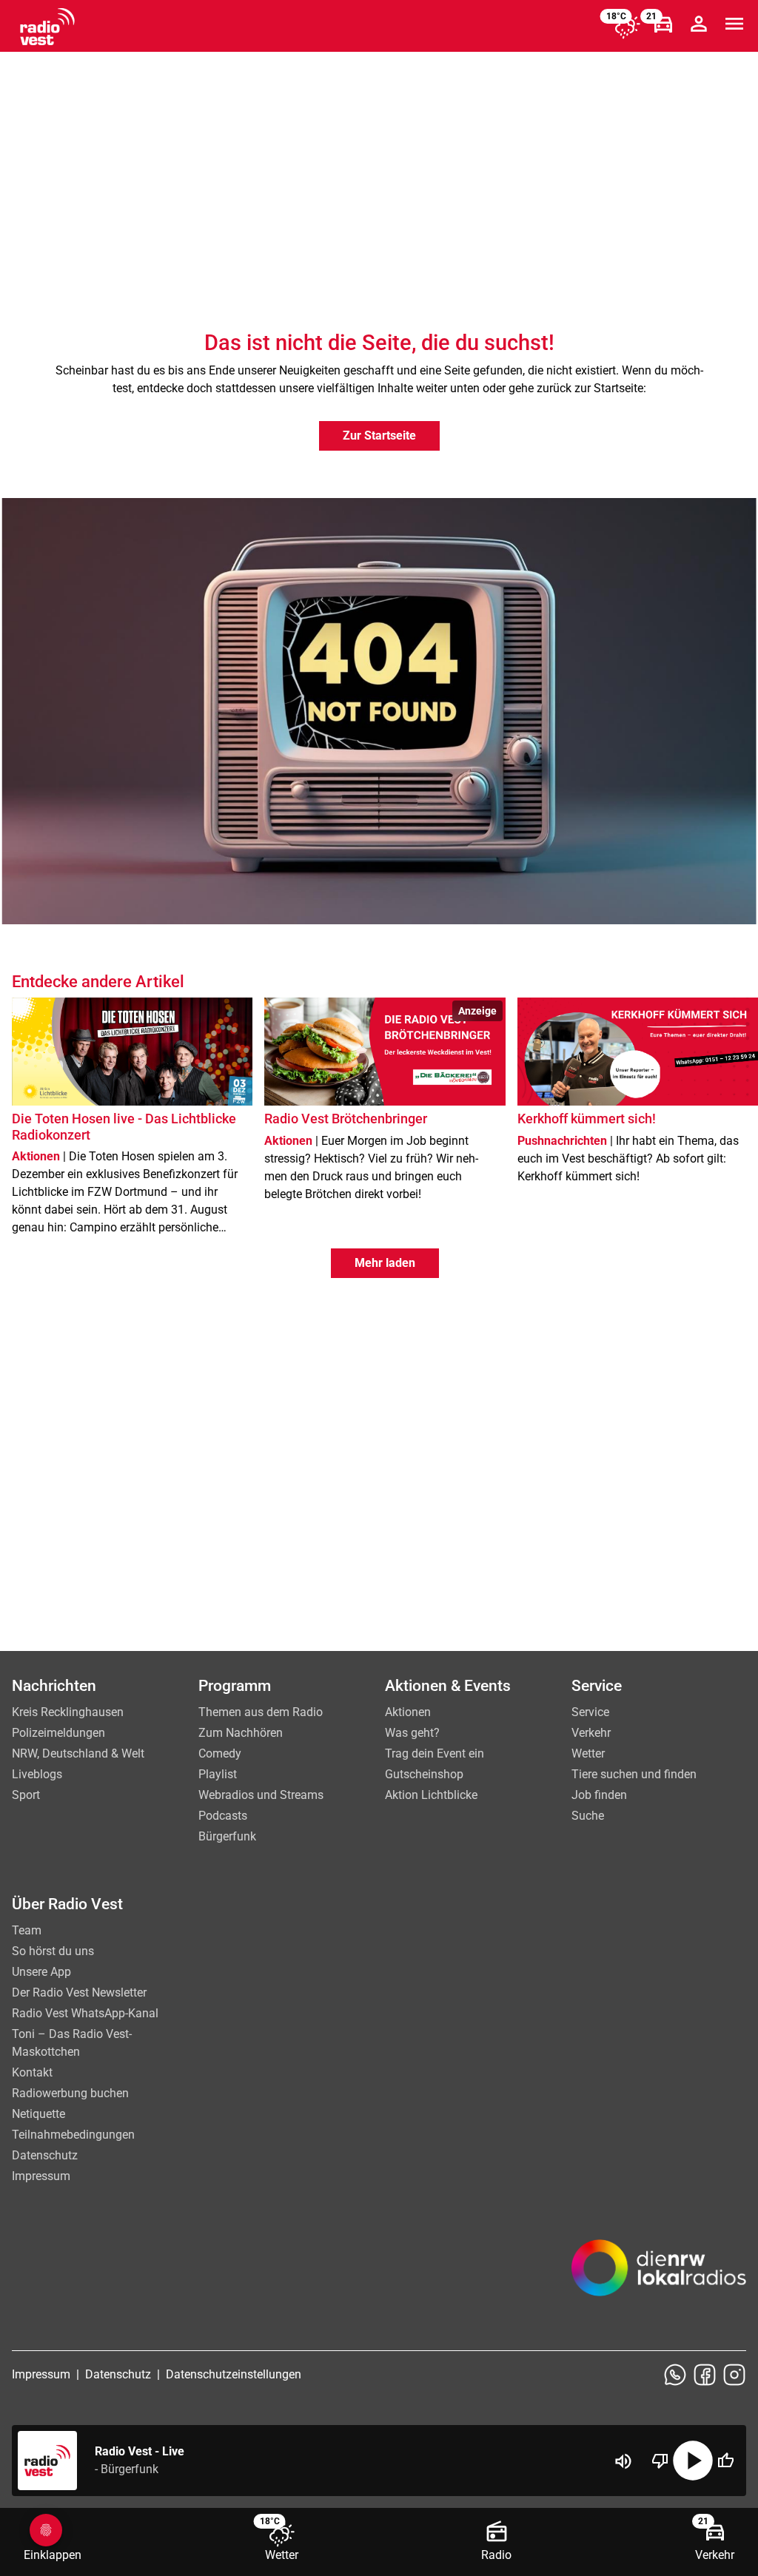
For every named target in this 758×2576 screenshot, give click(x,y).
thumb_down (660, 2461)
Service (590, 1712)
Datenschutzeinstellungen (234, 2374)
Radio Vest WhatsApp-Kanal (85, 2013)
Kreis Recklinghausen (68, 1712)
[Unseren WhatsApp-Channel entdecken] (675, 2375)
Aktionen (408, 1712)
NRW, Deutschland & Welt (78, 1753)
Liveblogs (37, 1774)
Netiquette (38, 2114)
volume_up (623, 2461)
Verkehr (591, 1733)
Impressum (41, 2176)
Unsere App (41, 1972)
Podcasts (223, 1816)
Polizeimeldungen (58, 1733)
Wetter (588, 1753)
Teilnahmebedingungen (73, 2135)
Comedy (220, 1753)
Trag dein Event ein (435, 1753)
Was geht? (412, 1733)
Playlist (218, 1774)
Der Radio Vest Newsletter (79, 1992)
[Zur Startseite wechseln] (47, 27)
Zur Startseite (379, 436)
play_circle (693, 2461)
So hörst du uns (53, 1951)
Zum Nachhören (241, 1733)
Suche (588, 1816)
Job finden (599, 1795)
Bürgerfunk (227, 1836)
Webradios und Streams (261, 1795)
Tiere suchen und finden (634, 1774)
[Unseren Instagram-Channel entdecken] (734, 2375)
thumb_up (725, 2461)
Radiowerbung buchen (70, 2093)
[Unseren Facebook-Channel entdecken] (705, 2375)
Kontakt (32, 2072)
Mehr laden (385, 1263)
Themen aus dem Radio (261, 1712)
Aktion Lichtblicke (431, 1795)
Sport (26, 1795)
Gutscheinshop (424, 1774)
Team (27, 1930)
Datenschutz (45, 2155)
